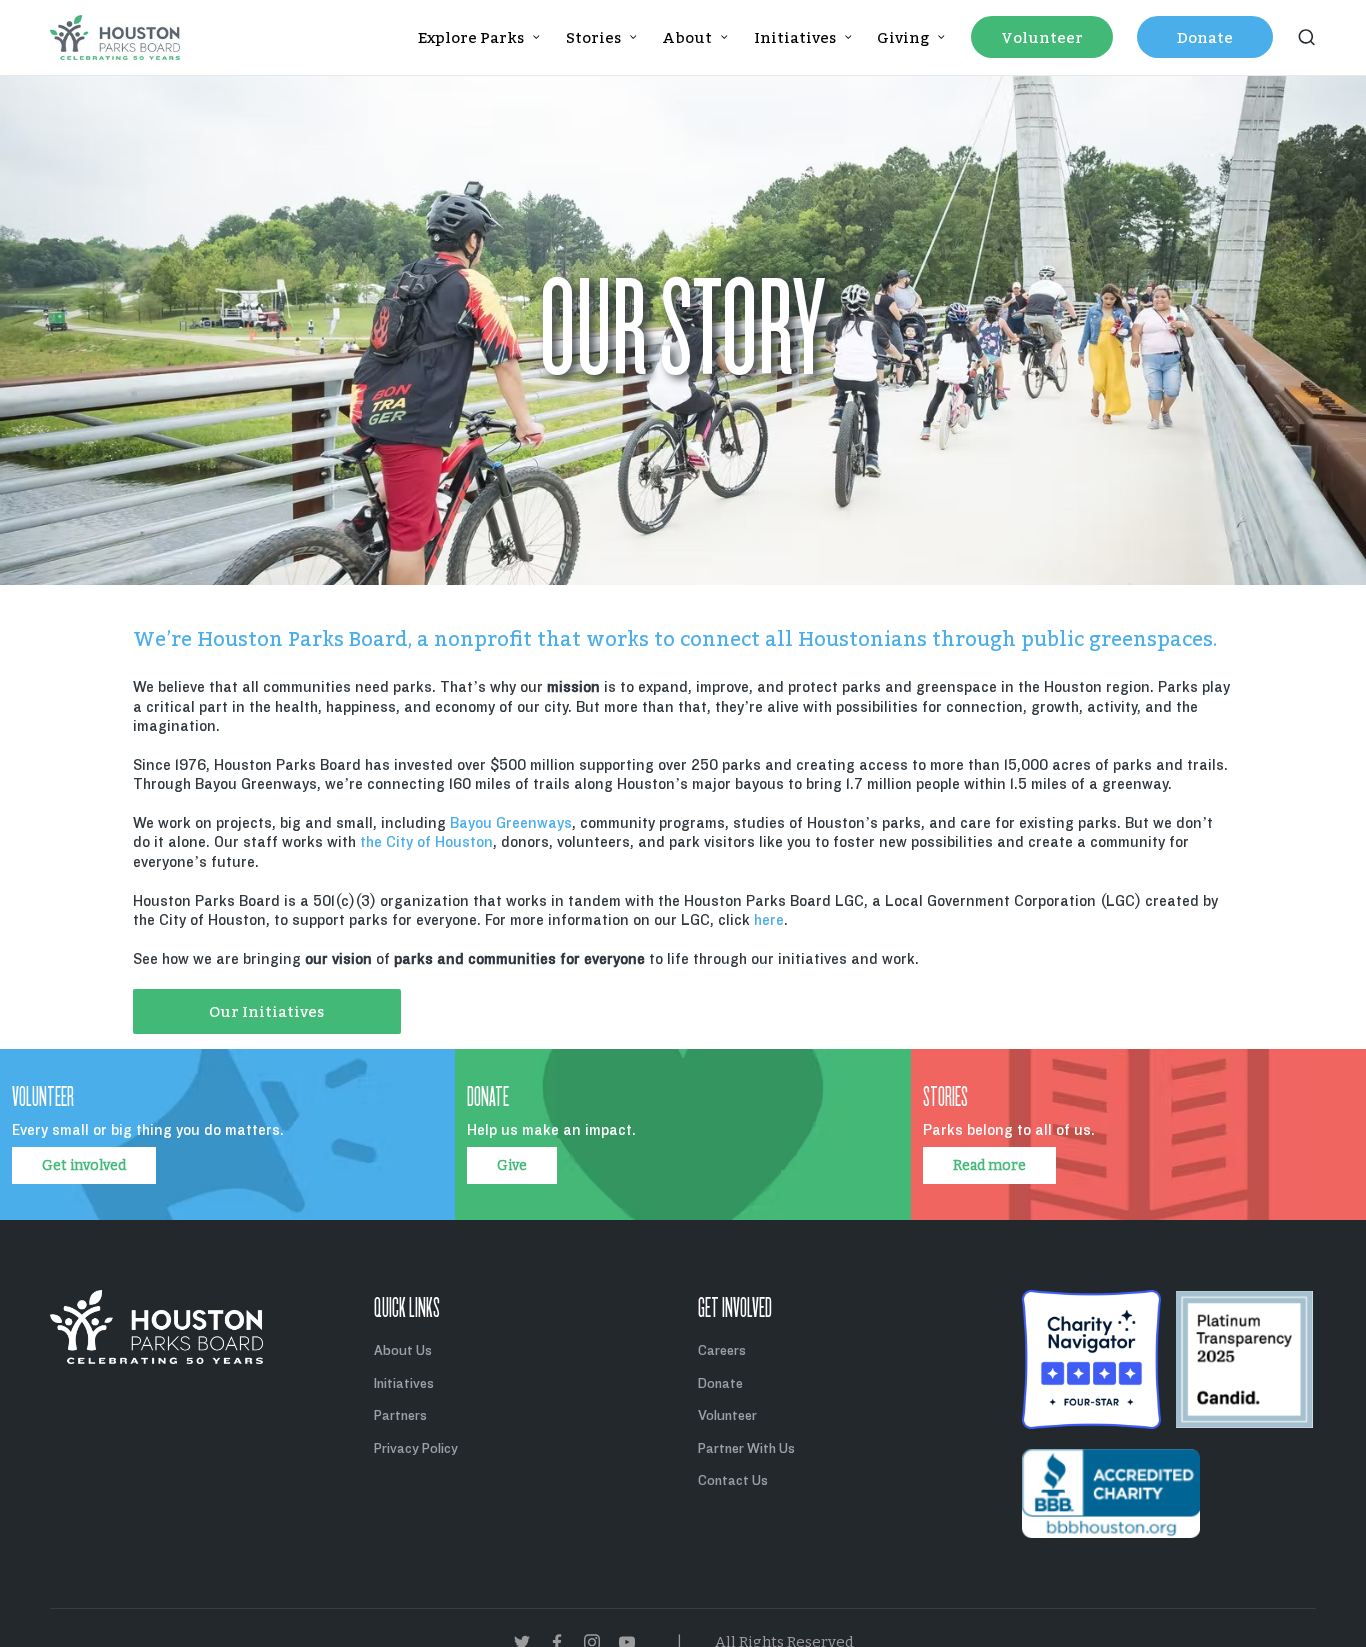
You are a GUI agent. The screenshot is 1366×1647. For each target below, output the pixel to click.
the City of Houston (426, 842)
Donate (720, 1383)
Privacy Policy (416, 1448)
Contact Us (733, 1480)
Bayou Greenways (511, 823)
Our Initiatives (266, 1011)
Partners (400, 1415)
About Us (403, 1350)
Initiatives (404, 1383)
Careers (722, 1350)
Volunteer (727, 1415)
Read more (989, 1165)
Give (512, 1165)
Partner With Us (746, 1448)
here (769, 920)
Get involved (84, 1165)
